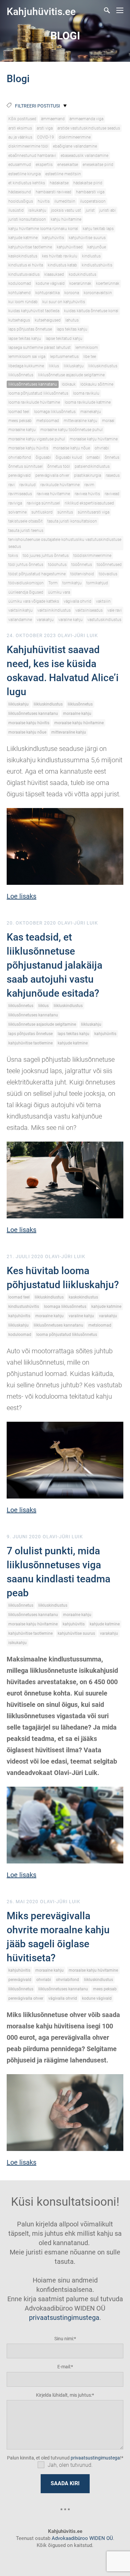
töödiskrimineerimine (92, 556)
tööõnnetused (109, 565)
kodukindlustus (82, 274)
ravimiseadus (20, 494)
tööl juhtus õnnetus (26, 565)
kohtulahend (19, 293)
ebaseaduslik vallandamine (84, 156)
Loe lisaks (21, 896)
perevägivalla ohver (52, 475)
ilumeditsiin (65, 201)
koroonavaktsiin (98, 293)
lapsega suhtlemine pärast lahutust (39, 348)
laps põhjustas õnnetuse (30, 329)
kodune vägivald (50, 283)
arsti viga (45, 128)
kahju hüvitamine (66, 219)
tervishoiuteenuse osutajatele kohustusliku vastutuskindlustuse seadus (65, 543)
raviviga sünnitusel (43, 503)
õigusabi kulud (69, 457)
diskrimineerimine (75, 137)
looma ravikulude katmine (88, 402)
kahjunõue (97, 247)
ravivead (112, 494)
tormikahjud (97, 583)
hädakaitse (59, 183)
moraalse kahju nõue (71, 448)
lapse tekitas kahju (25, 339)
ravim (89, 485)
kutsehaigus (19, 320)
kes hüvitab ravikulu (60, 256)
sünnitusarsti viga (93, 512)
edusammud (20, 165)
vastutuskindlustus (104, 620)
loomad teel (19, 412)
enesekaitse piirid (98, 165)
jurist (90, 210)
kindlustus (91, 256)
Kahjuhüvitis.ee (41, 12)
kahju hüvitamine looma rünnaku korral (43, 229)
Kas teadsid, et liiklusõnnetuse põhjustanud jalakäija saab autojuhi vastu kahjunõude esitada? (54, 965)
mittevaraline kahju (80, 421)
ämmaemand (53, 119)
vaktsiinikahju (20, 610)
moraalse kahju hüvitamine (94, 439)
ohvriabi (102, 448)
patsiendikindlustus (92, 466)
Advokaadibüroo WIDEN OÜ (82, 2538)
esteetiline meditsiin (63, 174)
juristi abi (107, 210)
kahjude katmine (23, 238)
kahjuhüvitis (53, 238)
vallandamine (20, 620)
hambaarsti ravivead (53, 192)
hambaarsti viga (90, 192)
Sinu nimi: (64, 2339)
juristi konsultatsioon (27, 219)
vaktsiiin (103, 601)
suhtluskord (42, 512)
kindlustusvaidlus (24, 274)
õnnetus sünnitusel (25, 466)
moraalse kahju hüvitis (28, 448)
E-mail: (64, 2367)
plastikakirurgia (87, 475)
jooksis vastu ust (66, 210)
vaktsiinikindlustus (54, 610)
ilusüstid (16, 210)
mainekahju (91, 412)
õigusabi (43, 457)
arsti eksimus (20, 128)
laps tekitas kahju (72, 329)
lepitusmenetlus (64, 357)
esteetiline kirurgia (24, 174)
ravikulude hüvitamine (60, 485)
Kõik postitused (22, 119)
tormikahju (72, 583)
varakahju (45, 620)
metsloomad (48, 421)
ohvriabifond (20, 457)
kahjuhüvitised (70, 247)
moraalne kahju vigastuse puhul (37, 439)
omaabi (93, 457)
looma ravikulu (86, 393)
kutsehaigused (48, 320)
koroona (72, 293)
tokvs (13, 556)
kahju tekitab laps (98, 229)
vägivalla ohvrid (77, 601)
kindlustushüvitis (97, 265)
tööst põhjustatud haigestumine (37, 574)
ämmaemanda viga (86, 119)
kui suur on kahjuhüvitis (64, 302)
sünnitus (65, 512)
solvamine (17, 512)
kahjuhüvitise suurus (87, 238)
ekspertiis (44, 165)
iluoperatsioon (93, 201)
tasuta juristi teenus (26, 531)
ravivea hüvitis (87, 494)
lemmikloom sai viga (27, 357)
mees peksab (20, 421)
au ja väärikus (20, 137)
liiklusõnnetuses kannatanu (33, 384)
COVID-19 (45, 137)
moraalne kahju (22, 430)
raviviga (15, 503)
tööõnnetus (82, 565)
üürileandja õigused (26, 592)
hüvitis (44, 201)
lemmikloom (87, 348)
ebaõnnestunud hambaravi (32, 156)
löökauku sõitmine (97, 384)
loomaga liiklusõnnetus (55, 412)
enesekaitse (68, 165)
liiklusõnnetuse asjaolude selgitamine (71, 375)
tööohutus (57, 565)
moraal (108, 421)
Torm (53, 583)
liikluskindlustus (103, 366)
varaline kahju (70, 620)
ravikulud (27, 485)
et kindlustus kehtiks (27, 183)
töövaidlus (108, 574)
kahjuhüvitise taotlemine (30, 247)
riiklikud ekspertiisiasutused (89, 503)
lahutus (72, 320)
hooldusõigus (21, 201)
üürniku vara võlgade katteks (34, 601)
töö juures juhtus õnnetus (46, 556)
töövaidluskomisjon (26, 583)
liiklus (54, 366)
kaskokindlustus (23, 256)
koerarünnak (80, 283)
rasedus (113, 475)
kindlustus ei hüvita (26, 265)
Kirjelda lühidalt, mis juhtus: (64, 2395)
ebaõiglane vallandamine (75, 146)
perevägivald (19, 475)
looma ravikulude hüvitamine (34, 402)
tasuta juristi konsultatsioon (72, 521)
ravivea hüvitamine (53, 494)
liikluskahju (74, 366)
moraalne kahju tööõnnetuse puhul (71, 430)
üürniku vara (59, 592)
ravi (11, 485)
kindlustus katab (62, 265)
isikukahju (37, 210)
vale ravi (114, 610)
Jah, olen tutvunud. (70, 2465)
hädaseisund (20, 192)
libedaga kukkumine (26, 366)
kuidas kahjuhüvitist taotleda (34, 311)
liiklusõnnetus (21, 375)
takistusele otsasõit (25, 521)
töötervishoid (82, 574)
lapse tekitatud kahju (64, 339)
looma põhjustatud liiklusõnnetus (38, 393)
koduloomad (20, 283)
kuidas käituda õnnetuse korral (91, 311)
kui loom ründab (23, 302)
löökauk (69, 384)
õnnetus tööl (59, 466)
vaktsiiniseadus (89, 610)
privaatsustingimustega (64, 2318)
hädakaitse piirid (88, 183)
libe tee (90, 357)
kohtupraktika (47, 293)
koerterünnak (108, 283)
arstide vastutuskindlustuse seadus (89, 128)
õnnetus (112, 457)
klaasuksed (54, 274)
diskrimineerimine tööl (28, 146)
